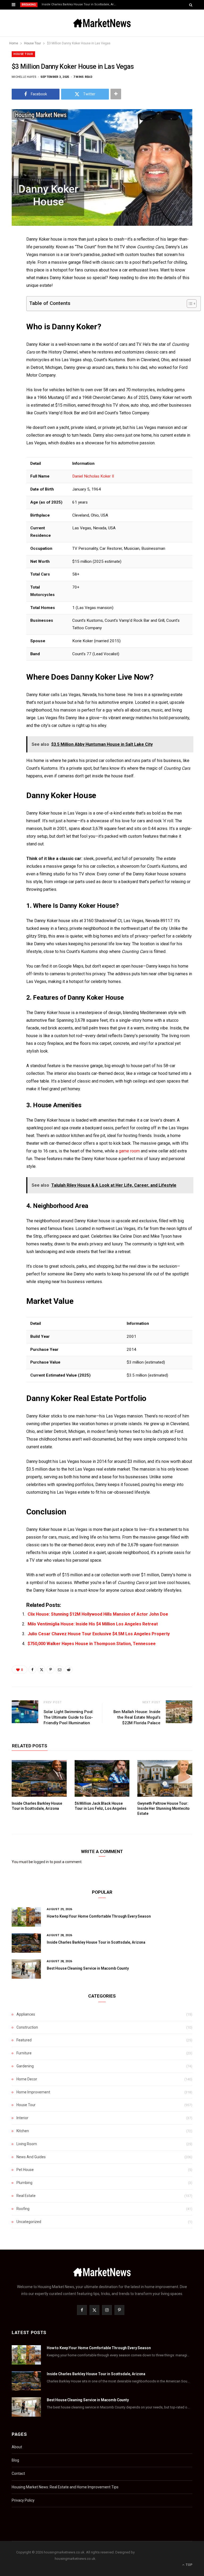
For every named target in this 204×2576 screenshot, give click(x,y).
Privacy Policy (23, 2500)
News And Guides (31, 2157)
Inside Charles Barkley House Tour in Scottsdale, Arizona (80, 4)
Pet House (25, 2170)
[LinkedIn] (8, 309)
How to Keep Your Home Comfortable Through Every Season (99, 1916)
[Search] (191, 5)
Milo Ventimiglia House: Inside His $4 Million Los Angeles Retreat (93, 1624)
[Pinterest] (8, 282)
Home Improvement (33, 2092)
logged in (41, 1862)
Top (189, 2565)
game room (129, 1151)
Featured (24, 2040)
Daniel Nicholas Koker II (93, 476)
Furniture (24, 2053)
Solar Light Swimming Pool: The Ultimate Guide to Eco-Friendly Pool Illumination (69, 1717)
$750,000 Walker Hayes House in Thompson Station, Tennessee (92, 1644)
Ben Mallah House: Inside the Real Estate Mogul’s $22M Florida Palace (137, 1717)
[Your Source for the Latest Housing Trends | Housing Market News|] (102, 23)
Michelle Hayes (24, 77)
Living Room (27, 2144)
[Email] (8, 296)
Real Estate (26, 2196)
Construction (27, 2027)
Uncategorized (29, 2222)
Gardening (25, 2066)
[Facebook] (8, 255)
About (17, 2447)
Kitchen (23, 2131)
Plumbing (24, 2183)
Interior (22, 2118)
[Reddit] (8, 337)
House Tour (23, 54)
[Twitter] (8, 269)
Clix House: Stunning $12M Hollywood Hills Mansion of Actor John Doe (98, 1614)
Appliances (26, 2014)
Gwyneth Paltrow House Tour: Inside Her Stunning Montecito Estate (163, 1808)
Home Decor (27, 2079)
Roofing (23, 2209)
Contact (18, 2473)
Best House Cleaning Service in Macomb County (88, 1968)
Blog (15, 2460)
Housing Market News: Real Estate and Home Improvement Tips (65, 2487)
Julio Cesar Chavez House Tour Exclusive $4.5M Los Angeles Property (99, 1634)
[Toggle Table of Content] (189, 304)
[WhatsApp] (8, 323)
